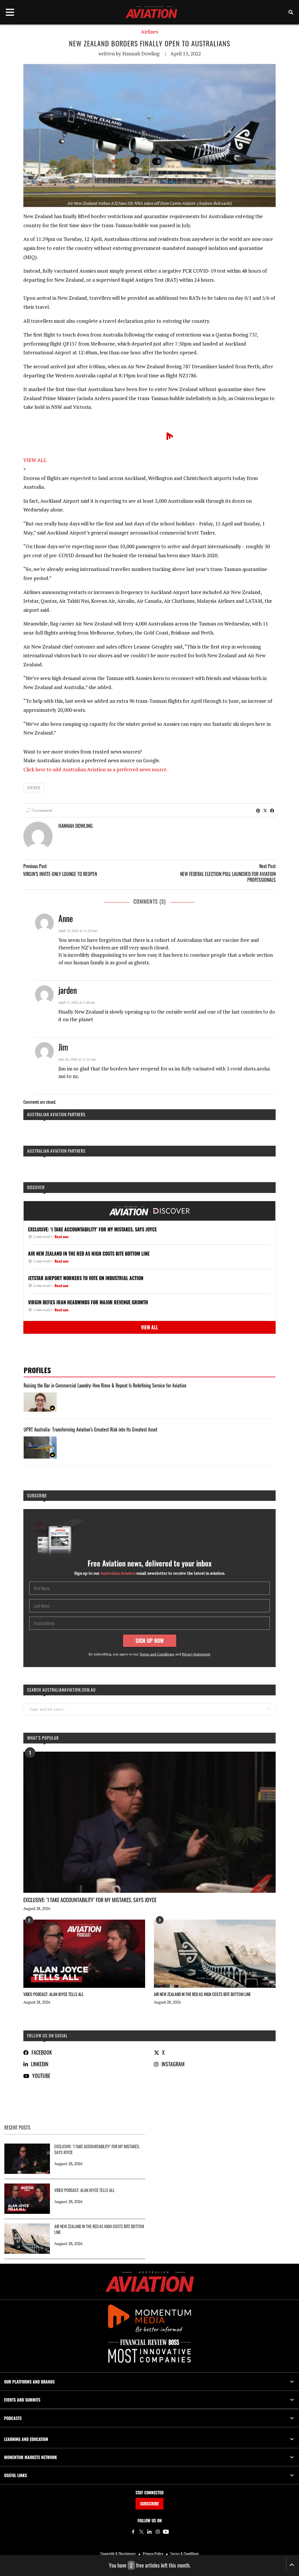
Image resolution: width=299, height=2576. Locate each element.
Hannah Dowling (141, 54)
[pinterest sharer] (258, 810)
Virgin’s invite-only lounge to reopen (60, 874)
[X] (141, 2532)
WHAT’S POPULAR (43, 1738)
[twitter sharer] (265, 810)
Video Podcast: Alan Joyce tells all (54, 1994)
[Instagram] (158, 2532)
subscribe (37, 1495)
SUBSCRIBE (149, 2504)
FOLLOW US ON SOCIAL (47, 2036)
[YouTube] (166, 2532)
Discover (36, 1187)
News (34, 788)
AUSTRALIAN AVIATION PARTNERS (56, 1114)
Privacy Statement (196, 1654)
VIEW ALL (35, 460)
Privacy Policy (153, 2554)
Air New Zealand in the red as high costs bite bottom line (202, 1994)
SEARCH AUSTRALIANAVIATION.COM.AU (61, 1690)
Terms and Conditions (157, 1654)
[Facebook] (133, 2532)
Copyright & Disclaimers (118, 2554)
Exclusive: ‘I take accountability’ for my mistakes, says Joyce (90, 1900)
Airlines (149, 32)
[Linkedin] (149, 2532)
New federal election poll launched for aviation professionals (228, 877)
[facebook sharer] (272, 810)
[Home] (150, 2282)
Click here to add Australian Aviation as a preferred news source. (95, 769)
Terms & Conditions (185, 2554)
